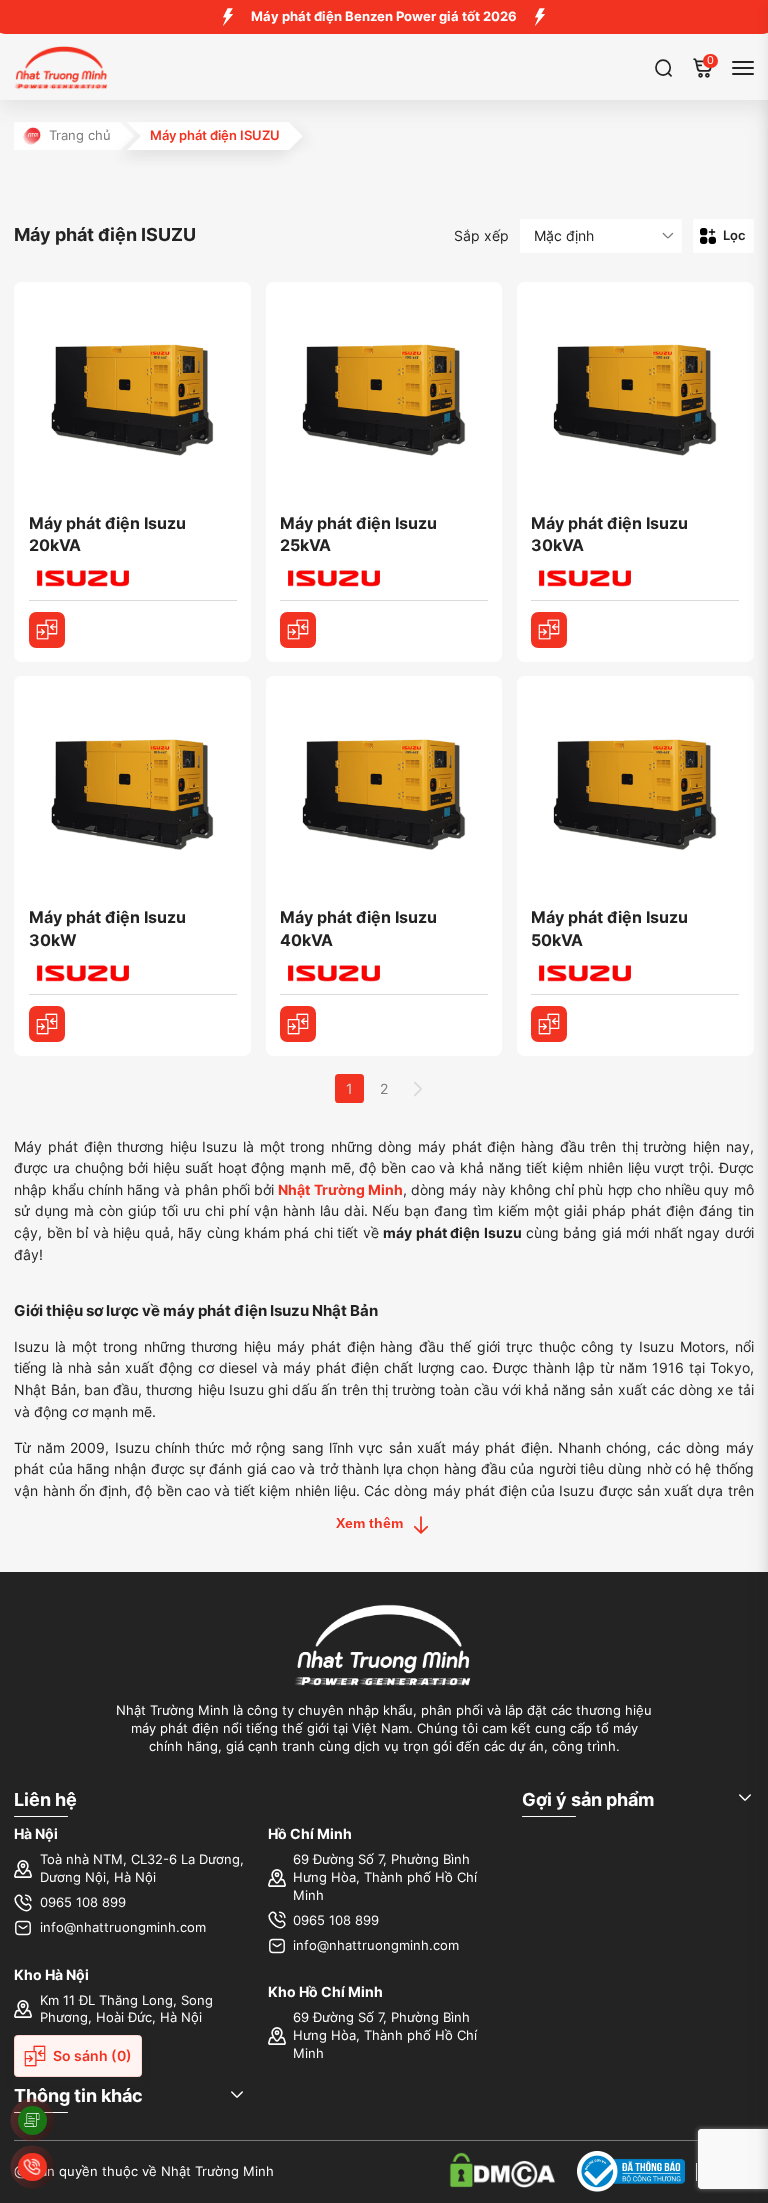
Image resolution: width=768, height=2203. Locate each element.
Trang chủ (80, 135)
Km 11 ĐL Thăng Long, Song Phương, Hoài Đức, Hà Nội (126, 2009)
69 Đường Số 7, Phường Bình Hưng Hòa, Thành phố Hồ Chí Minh (385, 1877)
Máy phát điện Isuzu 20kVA (107, 534)
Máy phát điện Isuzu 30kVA (609, 534)
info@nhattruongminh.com (123, 1927)
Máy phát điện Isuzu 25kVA (358, 534)
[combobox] (601, 236)
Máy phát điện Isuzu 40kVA (358, 928)
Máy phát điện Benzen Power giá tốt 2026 (384, 16)
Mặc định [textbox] (564, 235)
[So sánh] (47, 630)
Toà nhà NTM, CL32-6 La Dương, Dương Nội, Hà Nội (142, 1868)
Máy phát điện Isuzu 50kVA (609, 928)
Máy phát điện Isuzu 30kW (107, 928)
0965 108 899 (83, 1902)
